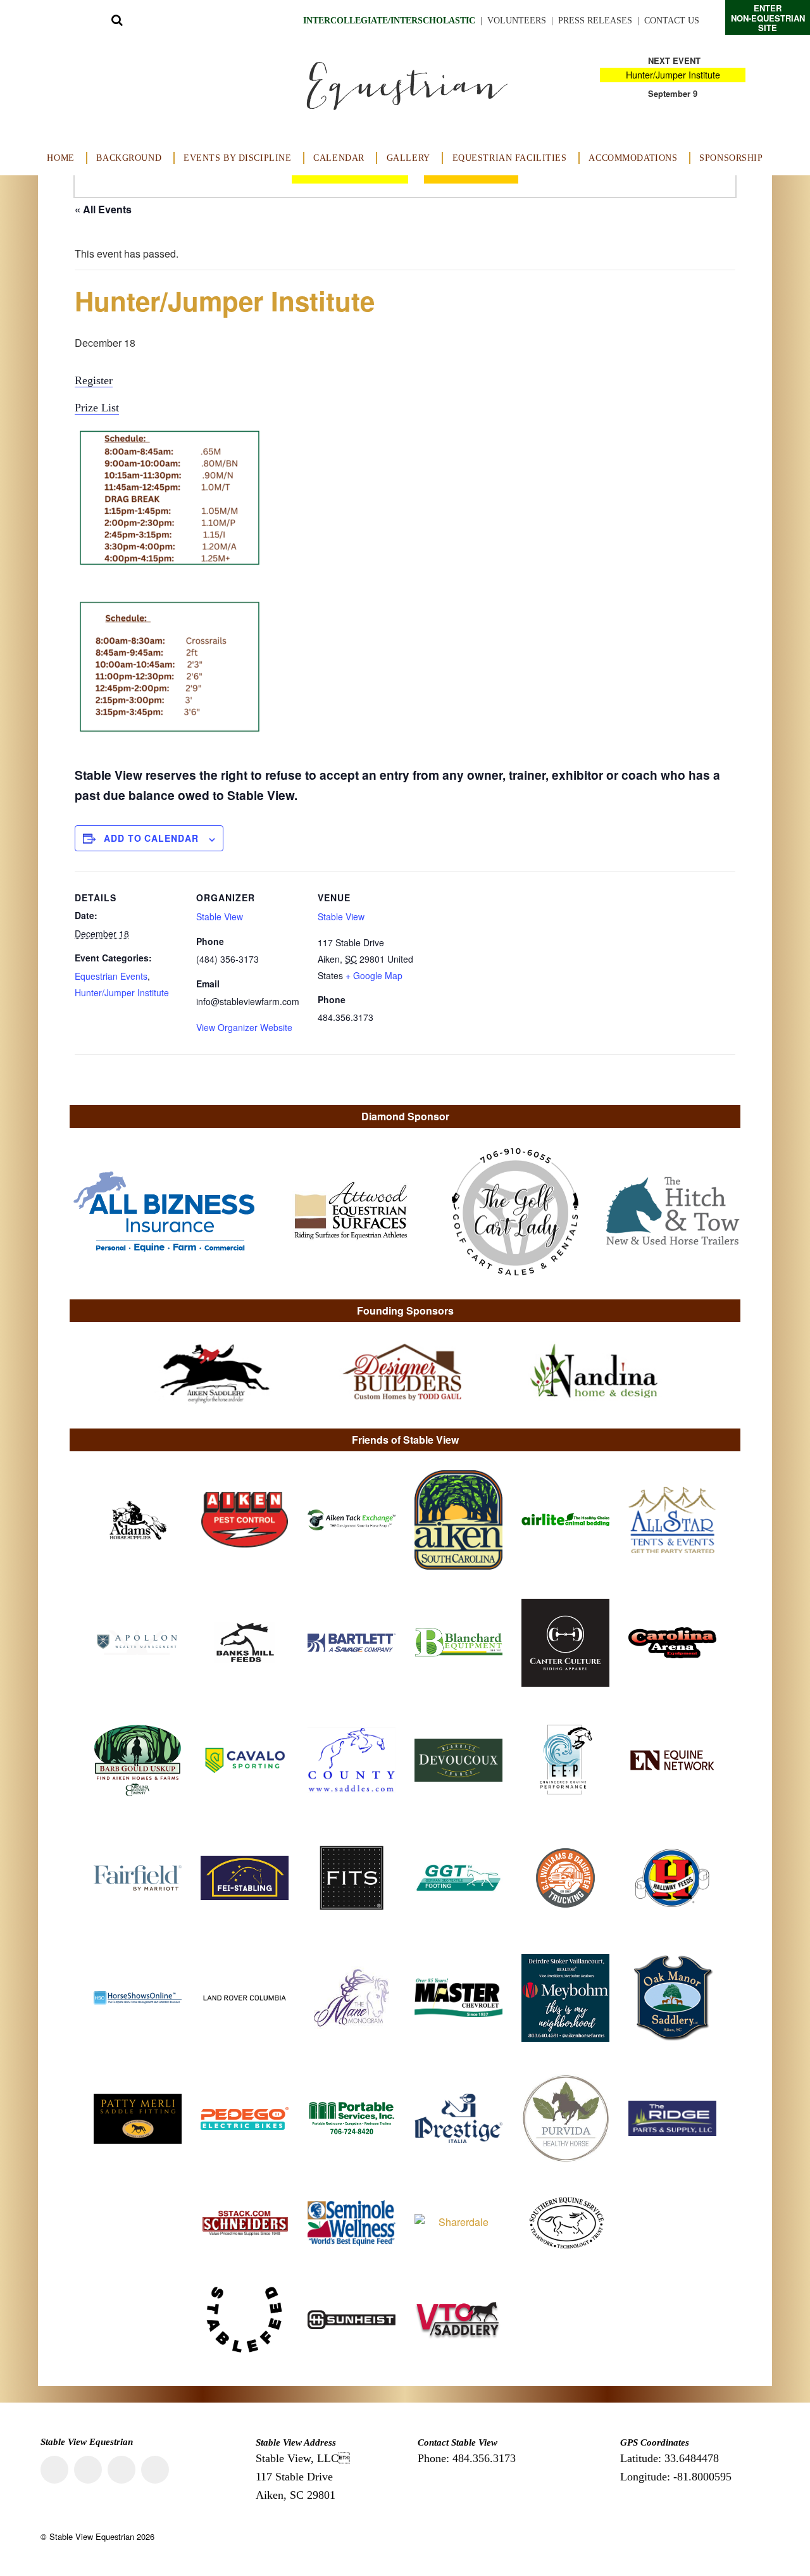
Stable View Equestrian (92, 2536)
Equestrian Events (111, 976)
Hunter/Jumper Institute (673, 75)
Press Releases (595, 21)
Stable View (220, 916)
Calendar (339, 158)
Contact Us (672, 21)
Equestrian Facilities (510, 158)
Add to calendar (151, 838)
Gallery (408, 158)
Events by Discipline (238, 158)
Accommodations (633, 158)
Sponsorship (731, 158)
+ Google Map (374, 975)
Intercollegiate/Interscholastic (389, 21)
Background (129, 158)
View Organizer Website (244, 1027)
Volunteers (517, 21)
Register (94, 380)
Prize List (97, 408)
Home (60, 158)
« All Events (103, 209)
